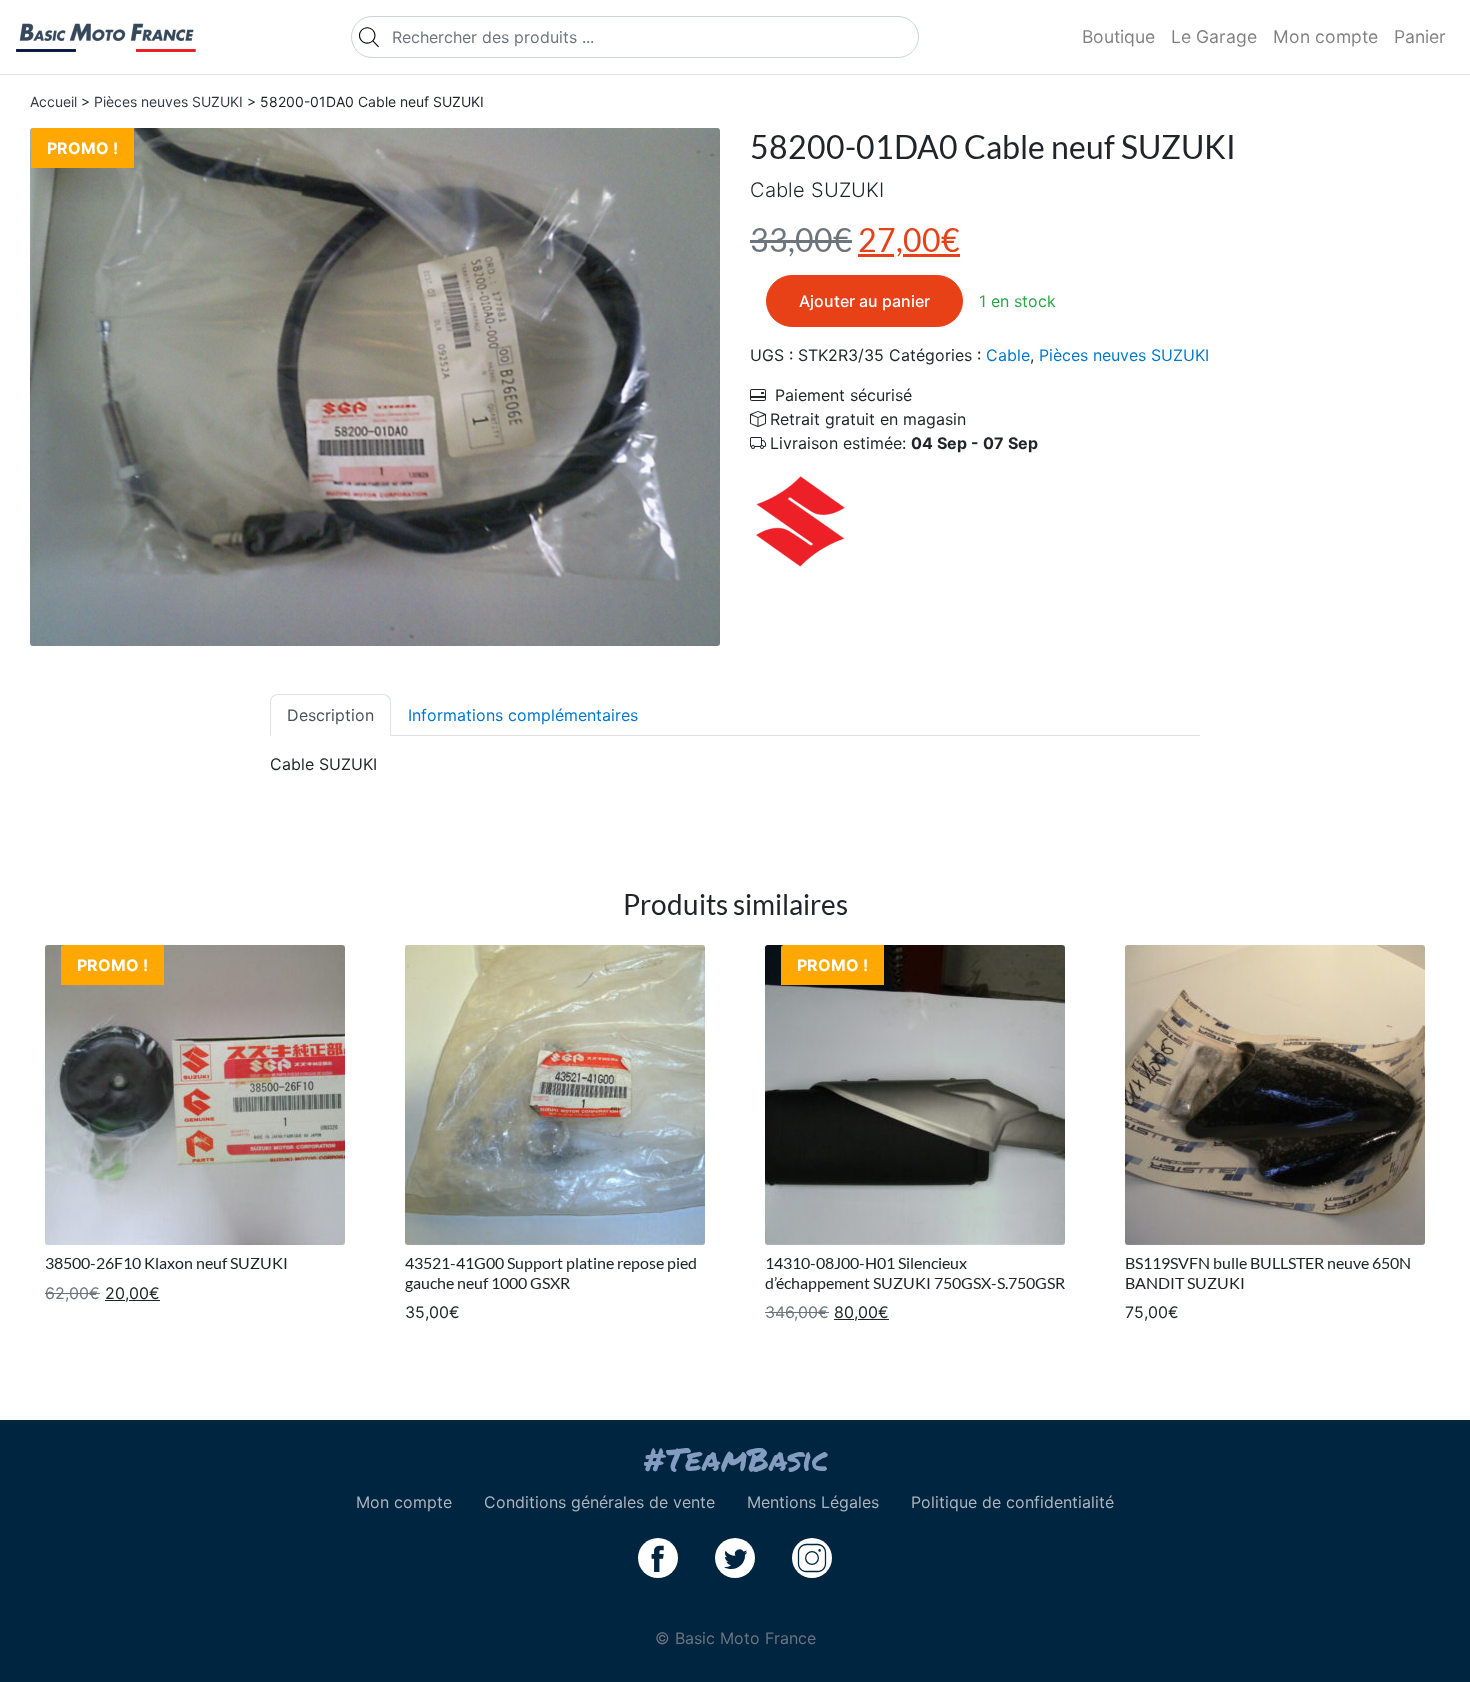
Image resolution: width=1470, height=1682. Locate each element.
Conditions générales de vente (599, 1502)
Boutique (1118, 36)
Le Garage (1214, 36)
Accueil (53, 101)
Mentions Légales (813, 1502)
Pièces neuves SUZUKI (168, 101)
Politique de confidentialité (1012, 1502)
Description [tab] (330, 715)
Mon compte (1325, 36)
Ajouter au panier (864, 301)
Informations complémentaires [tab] (523, 715)
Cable (1008, 355)
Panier (1420, 36)
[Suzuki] (800, 519)
